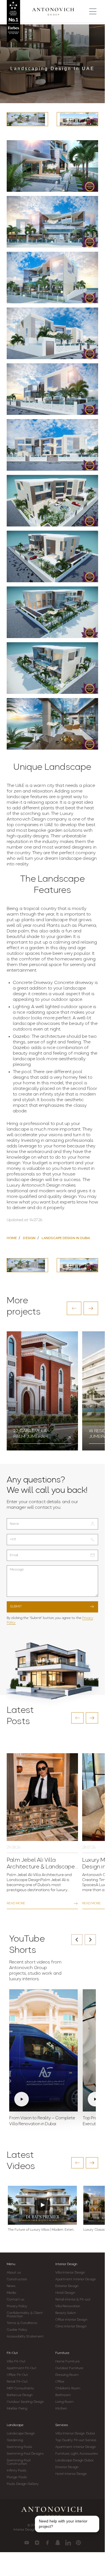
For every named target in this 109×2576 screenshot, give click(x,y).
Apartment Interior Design (76, 2279)
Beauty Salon (66, 2313)
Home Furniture (67, 2362)
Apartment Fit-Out (22, 2368)
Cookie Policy (17, 2330)
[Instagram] (37, 2543)
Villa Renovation (68, 2306)
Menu (11, 2264)
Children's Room (68, 2388)
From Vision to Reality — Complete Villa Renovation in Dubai (42, 2121)
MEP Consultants (20, 2388)
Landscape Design (21, 2434)
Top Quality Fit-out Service (76, 2440)
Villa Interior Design (70, 2273)
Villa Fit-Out (16, 2362)
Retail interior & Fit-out (73, 2300)
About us (14, 2273)
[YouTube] (27, 2543)
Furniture (62, 2353)
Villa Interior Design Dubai (75, 2434)
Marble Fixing (17, 2409)
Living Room (65, 2402)
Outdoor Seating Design (25, 2402)
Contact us (16, 2300)
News (11, 2286)
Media (11, 2293)
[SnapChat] (58, 2543)
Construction (17, 2279)
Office (60, 2382)
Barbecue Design (20, 2395)
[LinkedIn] (68, 2543)
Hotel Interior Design (71, 2474)
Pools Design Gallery (23, 2484)
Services (62, 2425)
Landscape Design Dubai (74, 2461)
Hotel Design (65, 2293)
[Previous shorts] (77, 1940)
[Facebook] (47, 2543)
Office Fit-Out (17, 2375)
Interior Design (66, 2264)
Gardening (15, 2440)
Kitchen (61, 2409)
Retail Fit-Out (17, 2382)
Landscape (15, 2425)
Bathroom (63, 2395)
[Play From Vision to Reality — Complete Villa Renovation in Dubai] (43, 2050)
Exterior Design (67, 2286)
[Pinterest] (78, 2543)
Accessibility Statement (25, 2337)
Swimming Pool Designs (25, 2454)
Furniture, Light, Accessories (77, 2454)
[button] (74, 1308)
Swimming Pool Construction (19, 2462)
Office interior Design (71, 2320)
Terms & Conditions (22, 2323)
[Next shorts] (90, 1940)
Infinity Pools (16, 2471)
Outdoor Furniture (69, 2368)
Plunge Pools (17, 2477)
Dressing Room (67, 2375)
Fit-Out (12, 2353)
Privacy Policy (17, 2306)
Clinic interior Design (71, 2327)
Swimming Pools (19, 2447)
